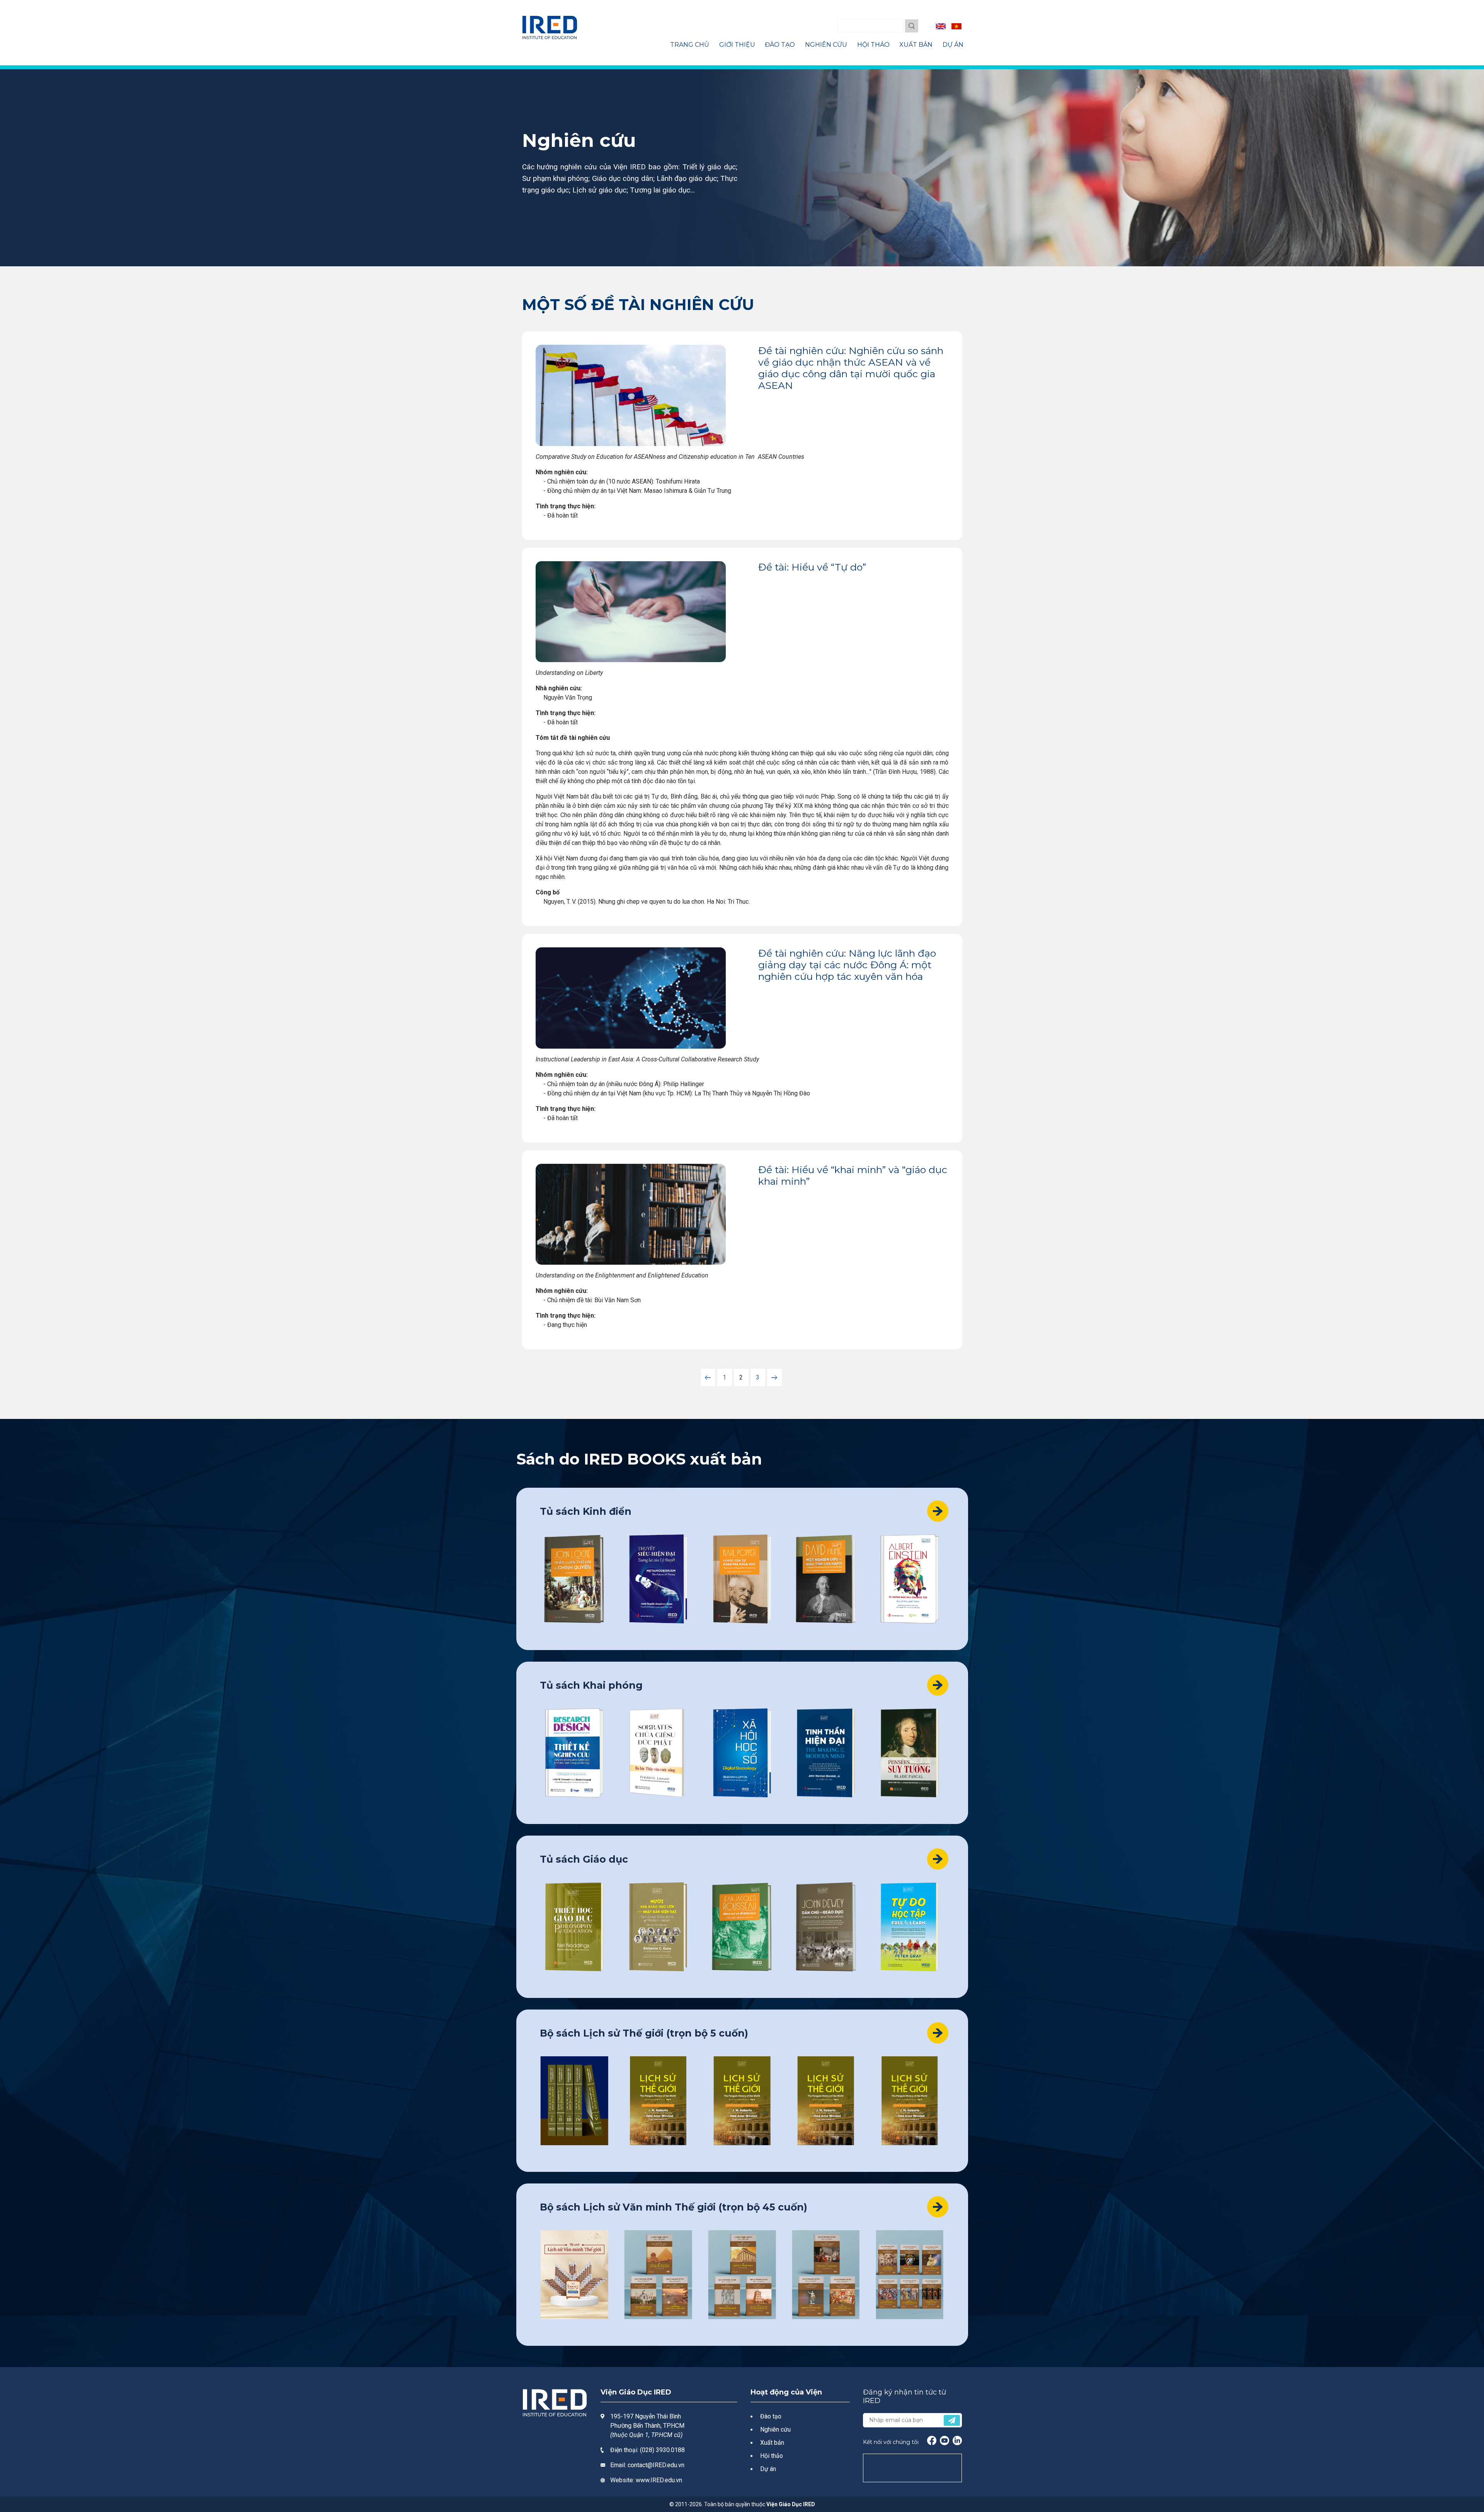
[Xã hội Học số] (742, 1753)
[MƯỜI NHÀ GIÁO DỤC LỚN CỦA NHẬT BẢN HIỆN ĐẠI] (658, 1927)
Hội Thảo (873, 45)
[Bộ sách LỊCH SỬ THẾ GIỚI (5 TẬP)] (574, 2101)
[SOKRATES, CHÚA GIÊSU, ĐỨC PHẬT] (658, 1753)
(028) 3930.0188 (662, 2450)
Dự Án (953, 45)
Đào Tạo (780, 45)
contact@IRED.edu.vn (656, 2465)
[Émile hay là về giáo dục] (742, 1927)
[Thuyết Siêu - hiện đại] (658, 1579)
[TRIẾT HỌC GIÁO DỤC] (574, 1927)
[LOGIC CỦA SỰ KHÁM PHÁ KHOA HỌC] (742, 1579)
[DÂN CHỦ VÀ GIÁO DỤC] (826, 1927)
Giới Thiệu (737, 45)
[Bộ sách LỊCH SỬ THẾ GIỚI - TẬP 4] (826, 2101)
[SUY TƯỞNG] (910, 1753)
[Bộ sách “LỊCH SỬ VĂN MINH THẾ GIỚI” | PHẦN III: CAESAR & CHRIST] (826, 2275)
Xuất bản (772, 2443)
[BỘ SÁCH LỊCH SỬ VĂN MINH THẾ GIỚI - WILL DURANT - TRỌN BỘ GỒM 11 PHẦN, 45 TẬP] (574, 2275)
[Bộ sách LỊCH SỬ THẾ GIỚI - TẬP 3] (742, 2101)
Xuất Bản (916, 45)
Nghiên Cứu (826, 45)
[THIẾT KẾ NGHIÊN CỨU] (574, 1753)
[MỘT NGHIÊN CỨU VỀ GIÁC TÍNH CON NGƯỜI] (826, 1579)
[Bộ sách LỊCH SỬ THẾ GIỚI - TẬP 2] (658, 2101)
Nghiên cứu (775, 2429)
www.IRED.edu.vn (659, 2480)
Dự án (768, 2469)
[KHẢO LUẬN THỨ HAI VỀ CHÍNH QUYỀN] (574, 1579)
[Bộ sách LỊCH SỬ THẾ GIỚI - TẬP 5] (910, 2101)
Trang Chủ (690, 45)
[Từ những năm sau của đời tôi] (910, 1579)
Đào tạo (771, 2416)
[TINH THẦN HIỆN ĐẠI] (826, 1753)
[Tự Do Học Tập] (910, 1927)
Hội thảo (772, 2456)
